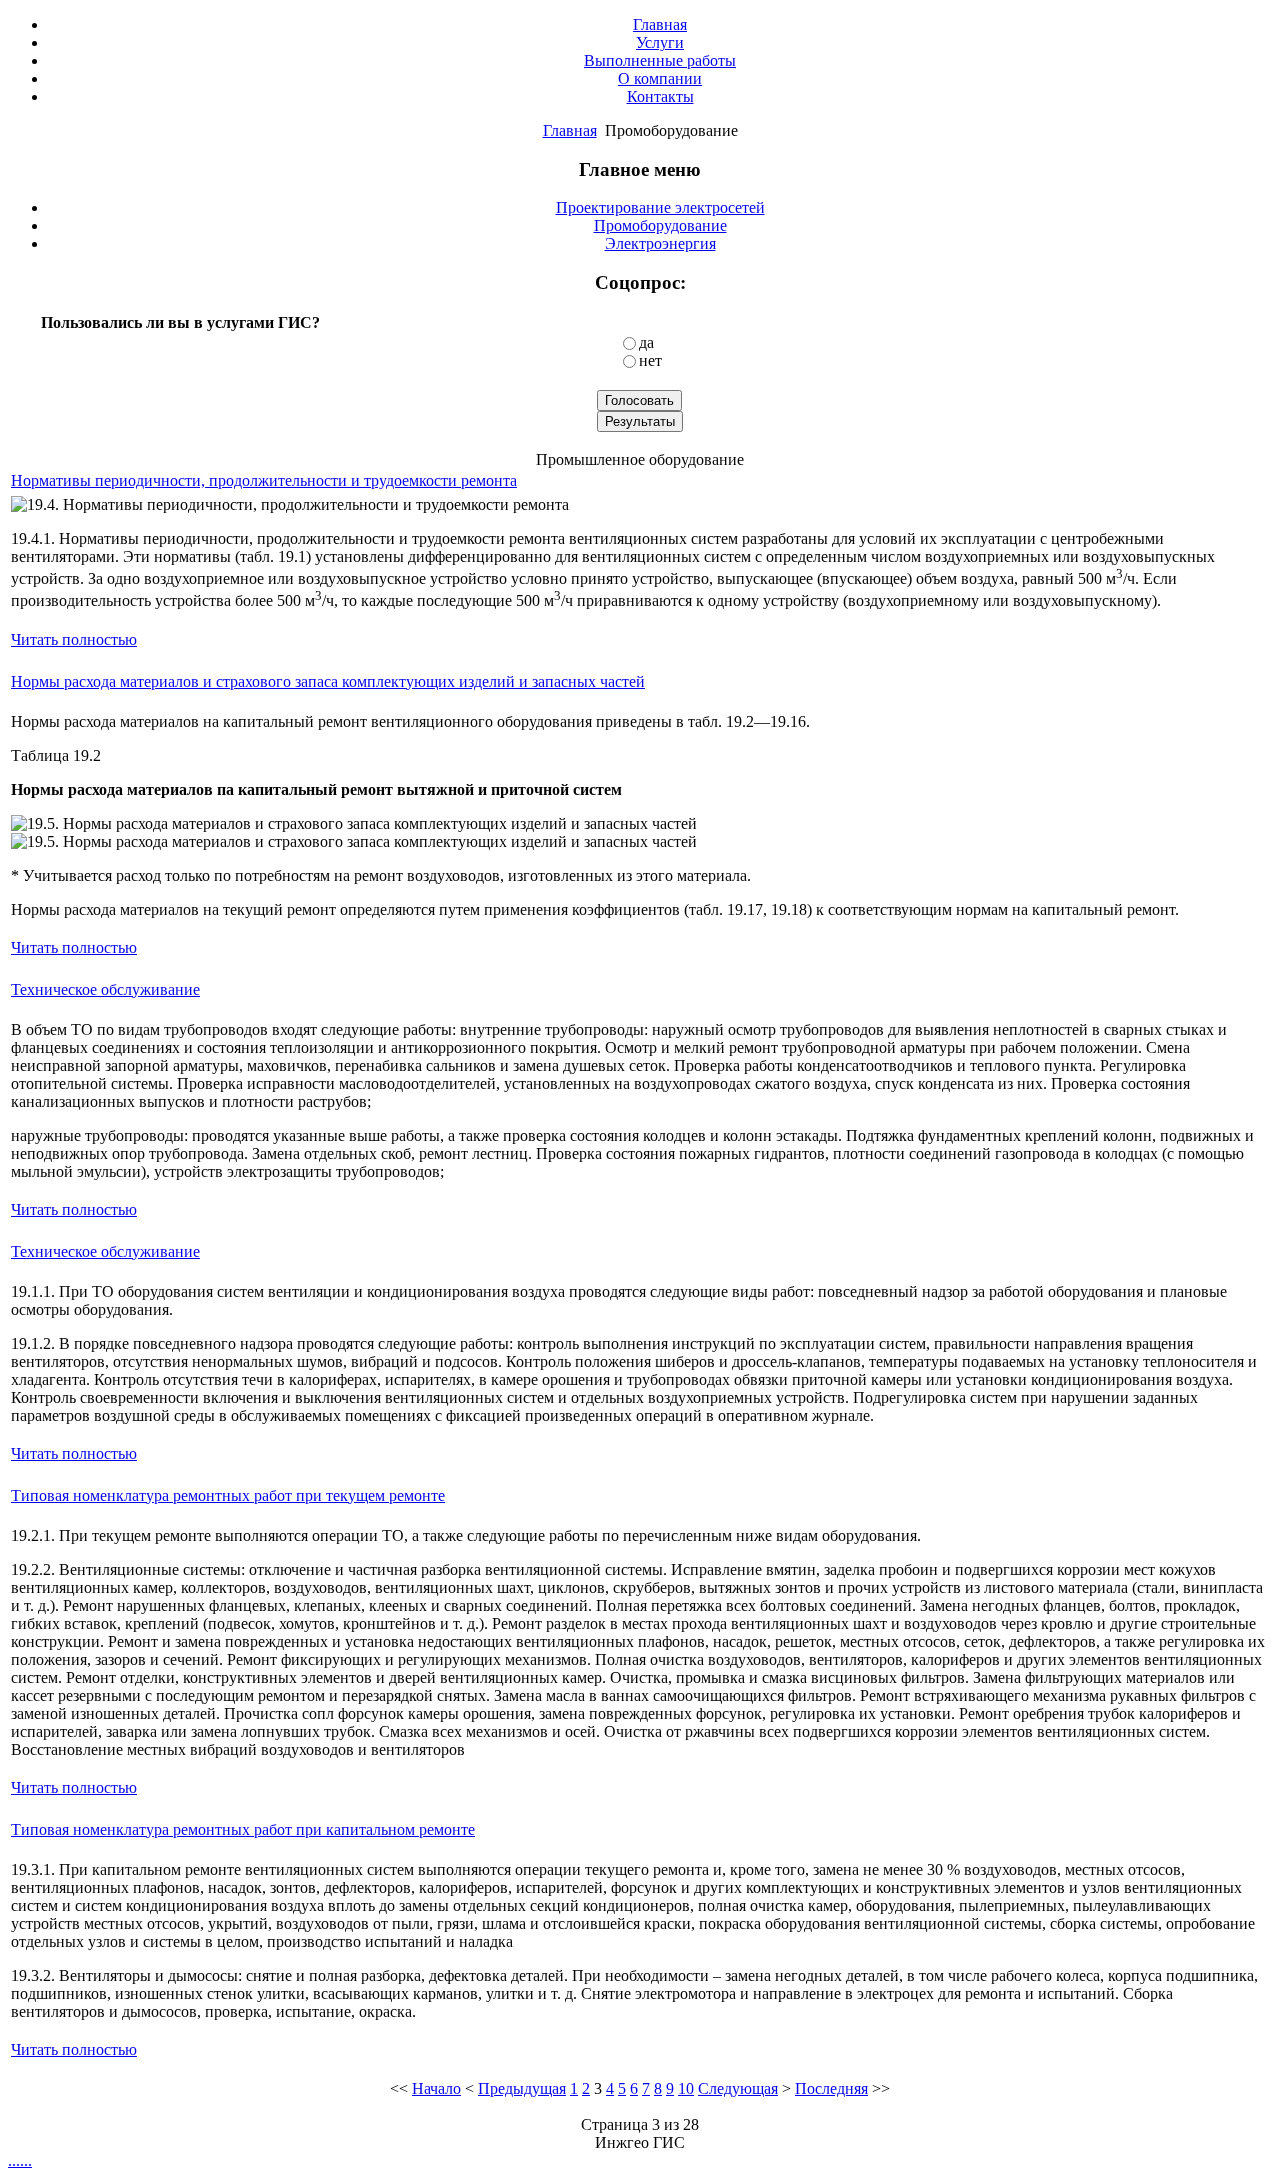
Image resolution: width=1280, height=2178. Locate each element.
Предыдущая (522, 2088)
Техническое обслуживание (105, 989)
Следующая (738, 2088)
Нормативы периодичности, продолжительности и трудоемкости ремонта (264, 480)
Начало (436, 2088)
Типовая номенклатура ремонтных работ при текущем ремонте (228, 1495)
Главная (570, 130)
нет (650, 360)
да (646, 342)
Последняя (831, 2088)
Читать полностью (74, 639)
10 (686, 2088)
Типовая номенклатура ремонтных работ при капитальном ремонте (243, 1829)
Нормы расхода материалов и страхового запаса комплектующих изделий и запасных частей (328, 681)
